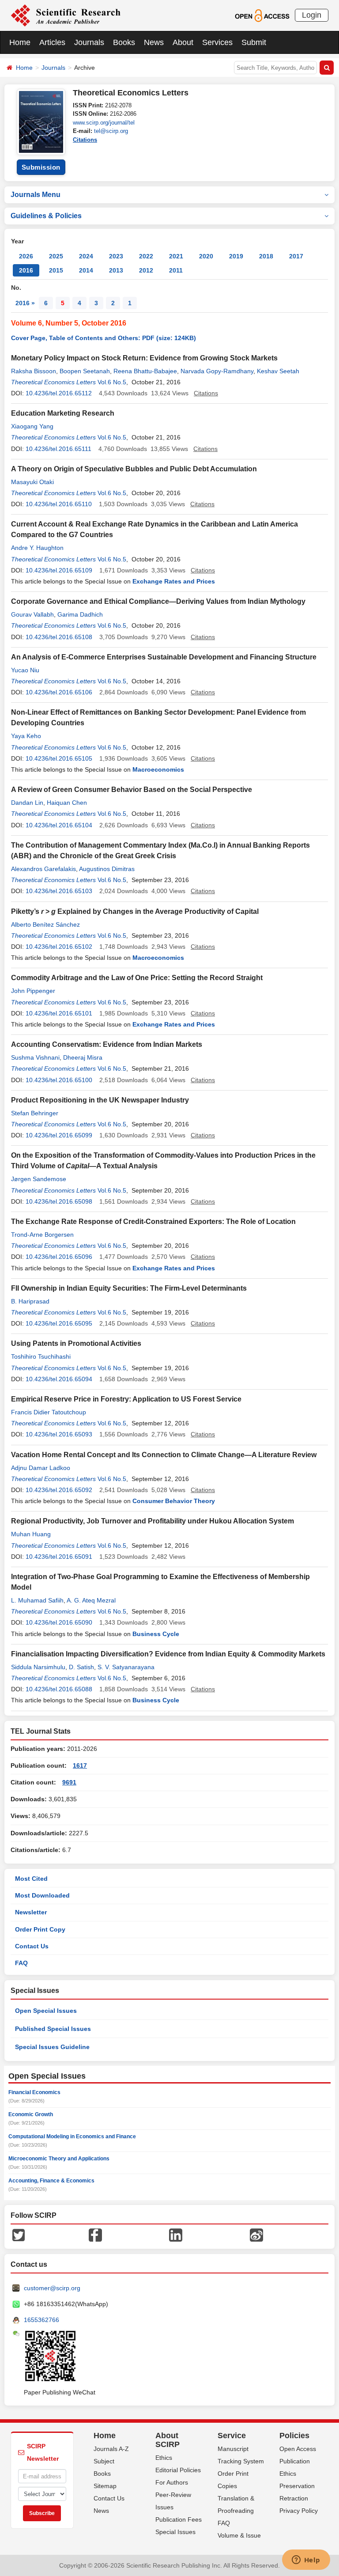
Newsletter (31, 1912)
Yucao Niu (25, 670)
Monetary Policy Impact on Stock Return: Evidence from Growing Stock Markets (144, 358)
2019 (236, 256)
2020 (206, 256)
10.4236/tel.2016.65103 (59, 891)
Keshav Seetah (278, 371)
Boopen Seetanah (85, 371)
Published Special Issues (53, 2029)
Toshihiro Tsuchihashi (41, 1356)
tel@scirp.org (111, 131)
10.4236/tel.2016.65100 (59, 1080)
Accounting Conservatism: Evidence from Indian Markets (107, 1044)
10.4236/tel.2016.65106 (59, 692)
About (183, 42)
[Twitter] (19, 2235)
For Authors (172, 2482)
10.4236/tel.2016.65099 (59, 1135)
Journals (89, 42)
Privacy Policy (299, 2511)
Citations (85, 140)
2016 (26, 270)
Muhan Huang (31, 1534)
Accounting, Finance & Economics (51, 2181)
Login (312, 15)
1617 (80, 1765)
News (154, 42)
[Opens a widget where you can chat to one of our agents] (306, 2561)
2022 (146, 256)
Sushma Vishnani (35, 1057)
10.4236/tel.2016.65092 (59, 1490)
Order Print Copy (40, 1929)
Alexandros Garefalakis (43, 869)
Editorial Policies (178, 2470)
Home (20, 42)
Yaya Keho (26, 736)
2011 (176, 270)
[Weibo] (256, 2235)
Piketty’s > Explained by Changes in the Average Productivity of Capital (135, 911)
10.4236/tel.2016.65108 (59, 637)
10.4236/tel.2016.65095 (59, 1323)
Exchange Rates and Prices (174, 581)
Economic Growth (31, 2114)
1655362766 (41, 2320)
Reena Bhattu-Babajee (145, 371)
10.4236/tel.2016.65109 (59, 570)
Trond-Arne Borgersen (42, 1235)
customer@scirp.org (52, 2288)
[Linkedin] (176, 2235)
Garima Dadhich (80, 614)
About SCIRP (168, 2440)
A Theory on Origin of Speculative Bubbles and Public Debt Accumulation (134, 469)
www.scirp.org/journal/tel (104, 123)
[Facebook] (95, 2235)
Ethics (164, 2458)
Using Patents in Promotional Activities (76, 1343)
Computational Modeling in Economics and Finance (72, 2137)
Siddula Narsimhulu (38, 1667)
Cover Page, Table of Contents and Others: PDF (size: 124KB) (104, 338)
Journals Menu (36, 195)
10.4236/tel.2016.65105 (59, 758)
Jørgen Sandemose (39, 1179)
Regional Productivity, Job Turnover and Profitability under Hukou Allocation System (153, 1521)
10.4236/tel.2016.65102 (59, 947)
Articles (52, 42)
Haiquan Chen (67, 803)
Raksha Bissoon (34, 371)
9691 (69, 1782)
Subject (104, 2461)
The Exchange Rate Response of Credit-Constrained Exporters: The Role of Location (153, 1222)
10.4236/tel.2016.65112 (59, 393)
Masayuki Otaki (32, 482)
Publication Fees (179, 2519)
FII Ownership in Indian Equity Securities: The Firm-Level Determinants (129, 1288)
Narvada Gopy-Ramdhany (217, 371)
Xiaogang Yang (32, 426)
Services (217, 42)
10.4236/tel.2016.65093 (59, 1434)
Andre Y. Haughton (37, 548)
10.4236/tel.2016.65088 (59, 1689)
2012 (146, 270)
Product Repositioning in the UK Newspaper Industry (100, 1100)
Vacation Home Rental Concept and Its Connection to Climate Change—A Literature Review (164, 1455)
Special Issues (175, 2532)
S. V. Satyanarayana (126, 1667)
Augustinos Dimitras (107, 869)
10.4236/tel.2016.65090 (59, 1622)
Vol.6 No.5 (112, 382)
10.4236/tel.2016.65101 (59, 1013)
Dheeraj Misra (83, 1057)
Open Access (298, 2449)
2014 (86, 270)
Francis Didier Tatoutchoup (49, 1412)
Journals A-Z (111, 2449)
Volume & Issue (239, 2535)
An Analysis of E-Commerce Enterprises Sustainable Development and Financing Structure (164, 657)
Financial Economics (34, 2092)
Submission (41, 167)
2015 (56, 270)
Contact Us (32, 1946)
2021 (176, 256)
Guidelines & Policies (46, 216)
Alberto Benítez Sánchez (45, 924)
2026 (26, 256)
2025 (56, 256)
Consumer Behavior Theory (174, 1501)
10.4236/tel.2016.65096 (59, 1257)
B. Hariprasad (30, 1301)
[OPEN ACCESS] (262, 15)
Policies (294, 2436)
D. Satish (81, 1667)
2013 (116, 270)
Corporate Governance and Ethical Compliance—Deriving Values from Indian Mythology (158, 601)
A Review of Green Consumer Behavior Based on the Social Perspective (132, 790)
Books (124, 42)
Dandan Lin (27, 803)
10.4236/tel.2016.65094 (59, 1379)
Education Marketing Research (63, 413)
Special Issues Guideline (52, 2047)
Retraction (294, 2498)
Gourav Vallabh (32, 614)
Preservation (297, 2486)
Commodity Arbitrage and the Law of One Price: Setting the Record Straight (137, 978)
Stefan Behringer (35, 1113)
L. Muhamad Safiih (37, 1600)
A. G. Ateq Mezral (91, 1600)
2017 (296, 256)
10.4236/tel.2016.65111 (58, 449)
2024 (86, 256)
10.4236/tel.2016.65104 (59, 825)
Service (232, 2436)
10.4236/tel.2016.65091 (59, 1557)
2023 (116, 256)
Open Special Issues (46, 2011)
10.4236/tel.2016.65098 (59, 1201)
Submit (254, 42)
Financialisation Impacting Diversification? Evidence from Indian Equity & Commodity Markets (168, 1654)
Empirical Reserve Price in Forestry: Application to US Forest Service (126, 1399)
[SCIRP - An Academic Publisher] (66, 15)
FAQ (21, 1963)
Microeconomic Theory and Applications (59, 2159)
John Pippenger (33, 991)
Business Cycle (156, 1634)
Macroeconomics (158, 769)
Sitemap (105, 2486)
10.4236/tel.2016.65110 (59, 504)
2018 (266, 256)
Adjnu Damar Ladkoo (41, 1468)
